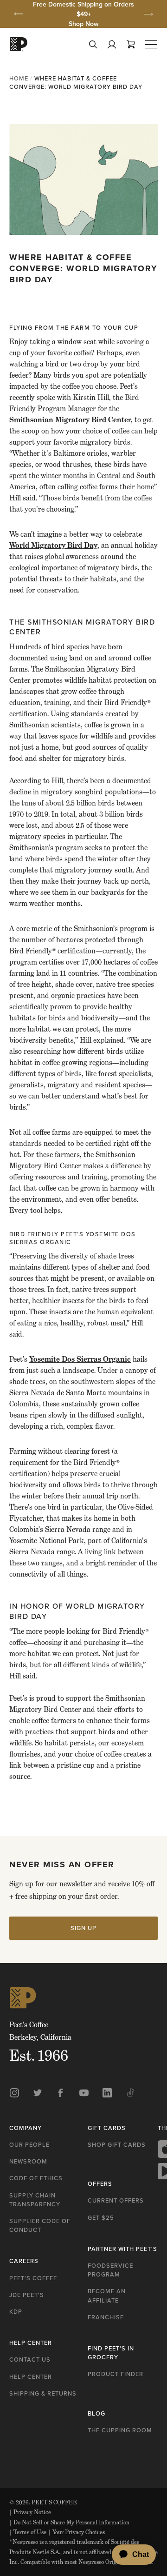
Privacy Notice (30, 2512)
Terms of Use (28, 2532)
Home (19, 78)
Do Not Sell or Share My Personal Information (69, 2522)
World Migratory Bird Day (53, 545)
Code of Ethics (36, 2178)
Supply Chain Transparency (35, 2200)
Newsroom (28, 2161)
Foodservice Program (110, 2270)
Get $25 (101, 2218)
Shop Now (84, 24)
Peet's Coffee (33, 2278)
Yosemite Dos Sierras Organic (80, 1359)
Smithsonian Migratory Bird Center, (71, 420)
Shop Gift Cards (117, 2145)
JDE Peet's (27, 2295)
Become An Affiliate (107, 2296)
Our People (29, 2145)
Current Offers (116, 2200)
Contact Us (30, 2360)
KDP (16, 2312)
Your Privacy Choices (77, 2532)
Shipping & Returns (43, 2393)
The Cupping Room (120, 2430)
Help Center (31, 2377)
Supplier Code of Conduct (40, 2225)
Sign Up (83, 1928)
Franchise (106, 2317)
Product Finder (116, 2374)
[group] (83, 14)
